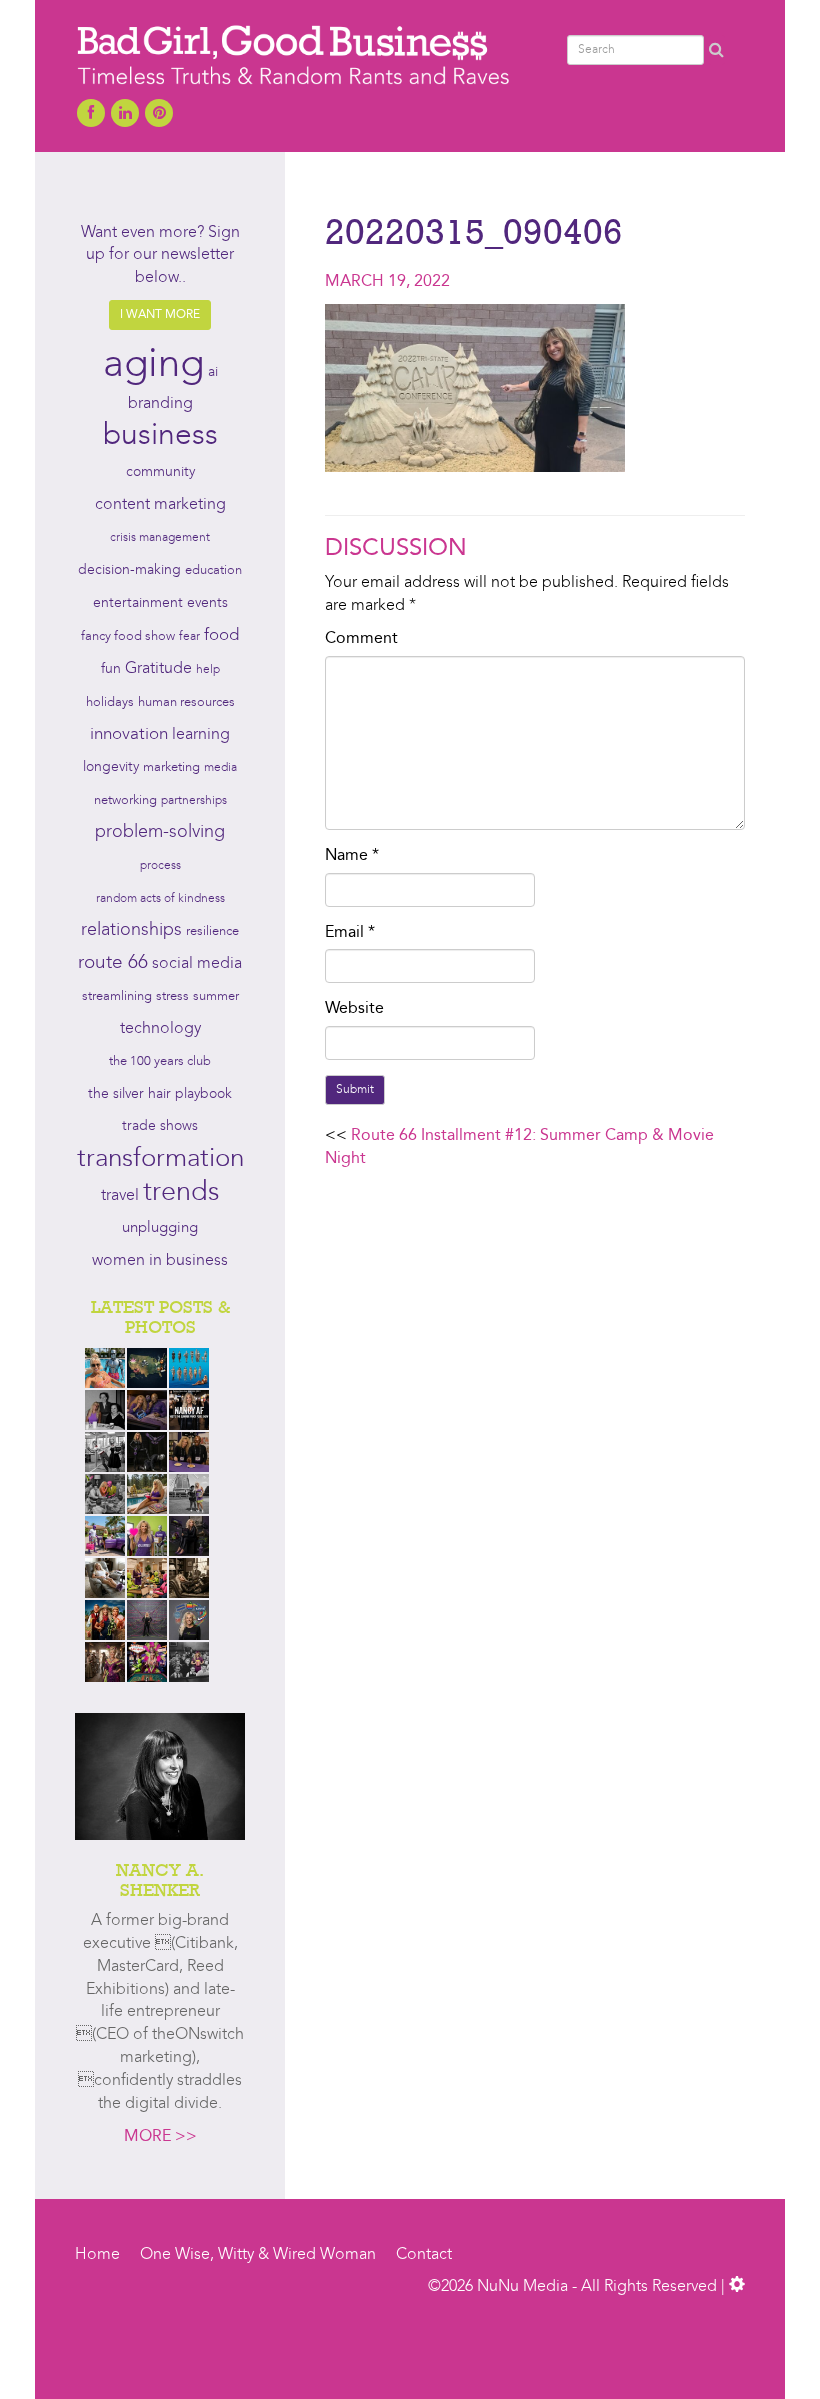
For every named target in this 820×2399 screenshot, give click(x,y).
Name (352, 856)
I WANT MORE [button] (160, 315)
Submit (355, 1090)
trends (181, 1193)
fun (111, 669)
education (213, 570)
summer (216, 996)
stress (172, 996)
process (160, 866)
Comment (361, 639)
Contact (424, 2255)
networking (125, 800)
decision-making (129, 570)
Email (350, 933)
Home (97, 2255)
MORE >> (160, 2137)
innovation (129, 734)
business (160, 436)
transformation (160, 1159)
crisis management (160, 538)
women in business (160, 1261)
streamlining (117, 996)
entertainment (138, 603)
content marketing (160, 505)
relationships (131, 930)
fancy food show (128, 636)
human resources (186, 702)
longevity (111, 767)
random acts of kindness (160, 899)
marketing (171, 767)
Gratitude (158, 669)
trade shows (160, 1126)
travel (120, 1196)
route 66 (113, 963)
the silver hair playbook (160, 1094)
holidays (110, 702)
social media (197, 964)
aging (153, 366)
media (220, 768)
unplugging (160, 1228)
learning (201, 735)
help (208, 670)
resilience (212, 931)
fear (189, 637)
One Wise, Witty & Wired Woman (258, 2255)
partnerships (194, 801)
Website (354, 1009)
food (221, 635)
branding (160, 404)
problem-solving (160, 832)
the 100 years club (160, 1061)
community (160, 472)
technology (160, 1029)
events (207, 603)
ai (213, 372)
